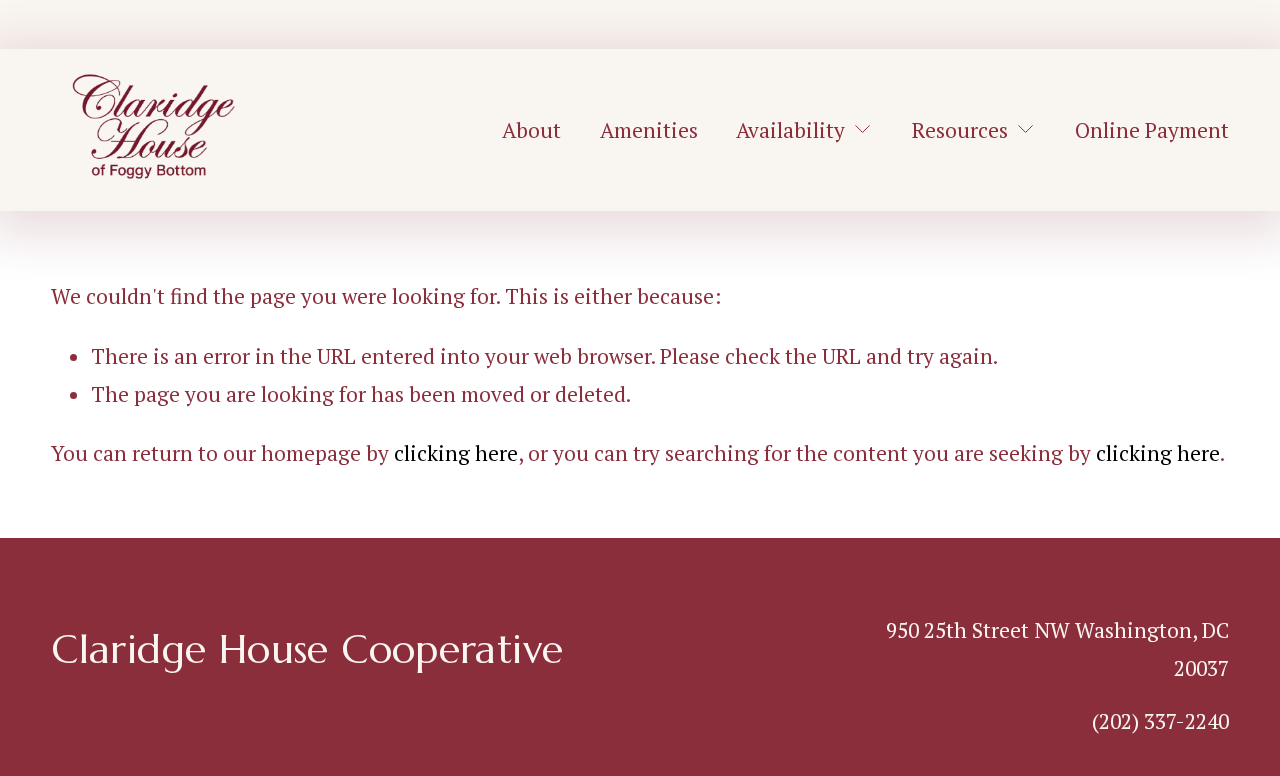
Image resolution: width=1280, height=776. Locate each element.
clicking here (456, 453)
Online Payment (1152, 130)
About (531, 130)
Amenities (649, 130)
